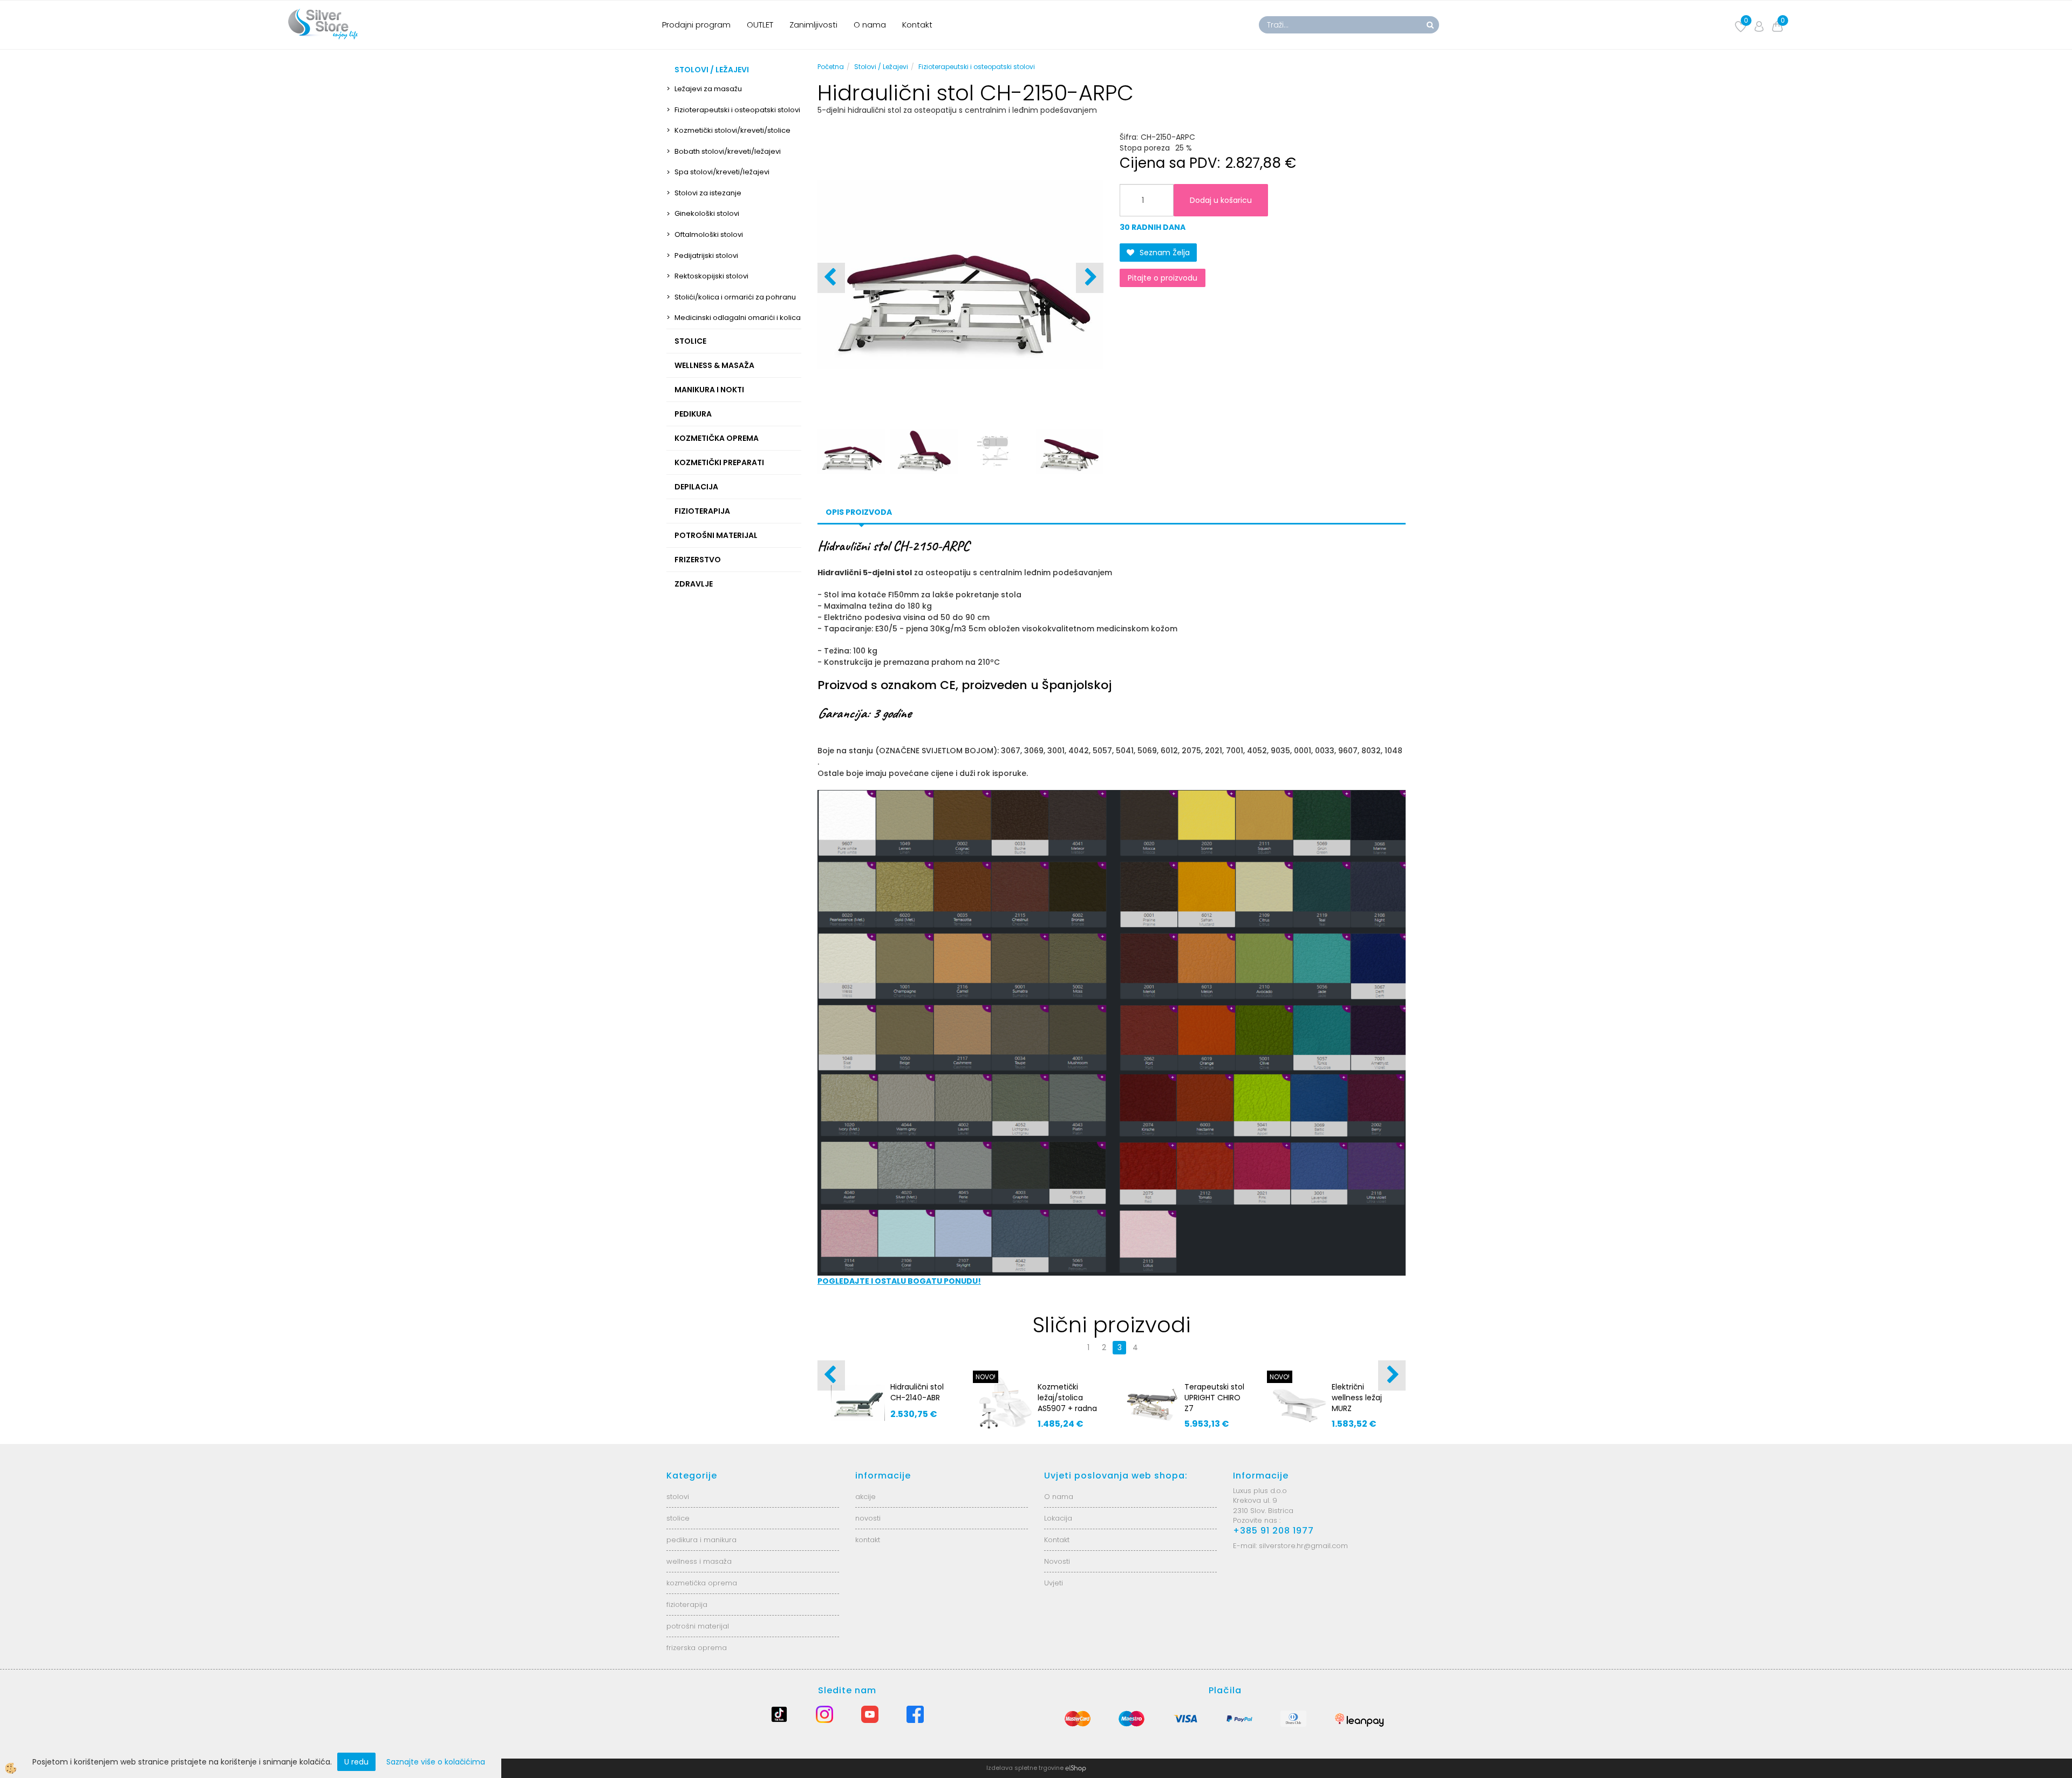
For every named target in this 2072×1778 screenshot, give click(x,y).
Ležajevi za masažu (708, 89)
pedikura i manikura (701, 1540)
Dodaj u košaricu (1221, 200)
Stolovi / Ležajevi (881, 67)
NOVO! (986, 1377)
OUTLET (760, 25)
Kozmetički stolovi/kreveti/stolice (732, 130)
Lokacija (1058, 1518)
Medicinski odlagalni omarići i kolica (738, 318)
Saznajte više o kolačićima (436, 1762)
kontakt (868, 1540)
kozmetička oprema (702, 1583)
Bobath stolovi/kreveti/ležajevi (728, 151)
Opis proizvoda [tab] (859, 512)
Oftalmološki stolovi (709, 234)
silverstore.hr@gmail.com (1303, 1546)
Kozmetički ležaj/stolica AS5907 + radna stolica (1067, 1403)
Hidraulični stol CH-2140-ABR (917, 1392)
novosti (868, 1518)
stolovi (678, 1497)
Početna (831, 67)
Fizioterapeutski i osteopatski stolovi (737, 110)
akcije (865, 1497)
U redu (356, 1762)
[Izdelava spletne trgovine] (1076, 1768)
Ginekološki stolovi (707, 213)
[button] (1090, 278)
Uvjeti (1054, 1583)
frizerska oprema (697, 1648)
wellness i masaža (699, 1561)
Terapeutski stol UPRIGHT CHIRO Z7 (1214, 1398)
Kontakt (917, 25)
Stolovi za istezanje (708, 193)
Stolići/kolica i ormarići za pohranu (735, 297)
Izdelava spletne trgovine (1025, 1768)
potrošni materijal (698, 1626)
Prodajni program (696, 25)
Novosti (1057, 1561)
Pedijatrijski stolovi (706, 256)
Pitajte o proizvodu (1163, 278)
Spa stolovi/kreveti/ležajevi (722, 172)
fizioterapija (687, 1605)
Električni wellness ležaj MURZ (1357, 1398)
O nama (870, 25)
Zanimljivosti (813, 25)
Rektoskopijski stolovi (711, 276)
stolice (678, 1518)
